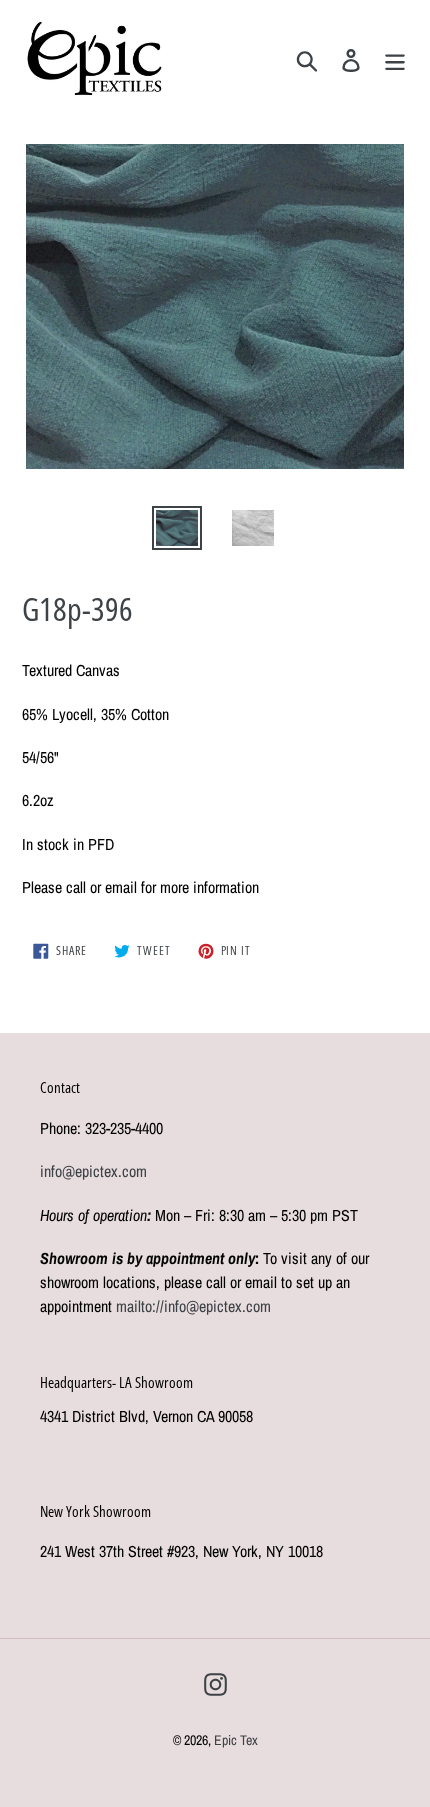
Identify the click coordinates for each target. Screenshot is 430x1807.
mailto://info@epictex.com (193, 1306)
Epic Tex (236, 1740)
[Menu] (395, 58)
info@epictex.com (93, 1171)
